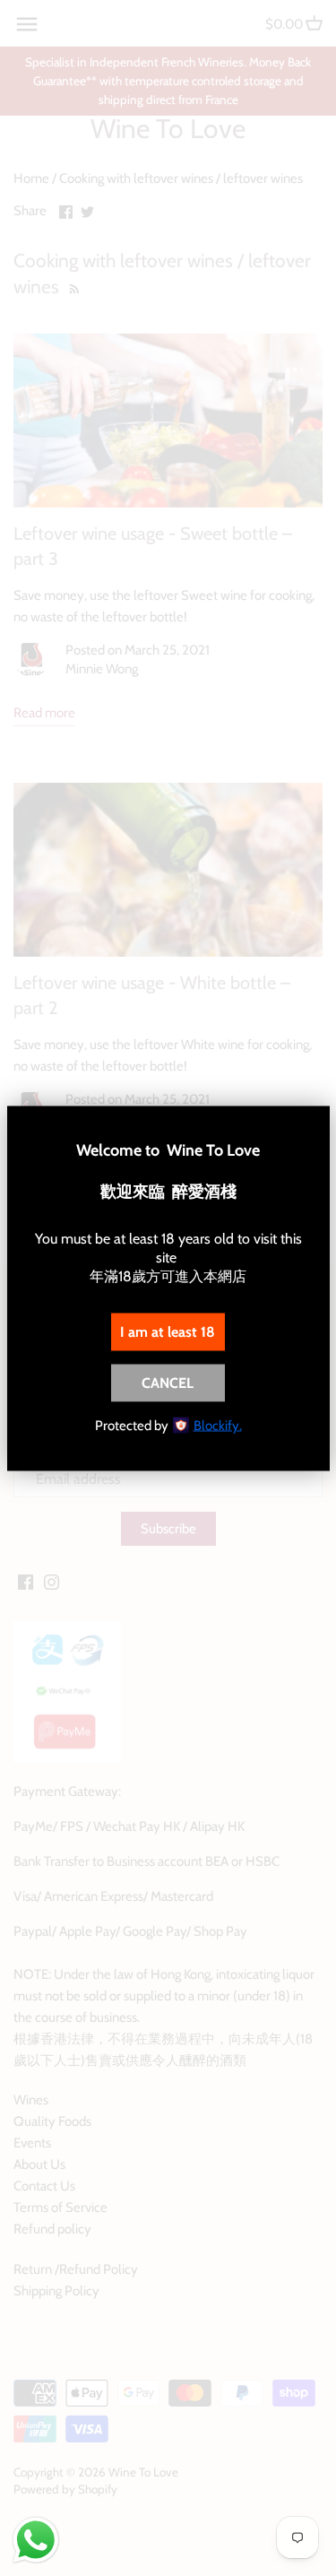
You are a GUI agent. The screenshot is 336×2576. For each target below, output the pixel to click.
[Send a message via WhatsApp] (36, 2540)
